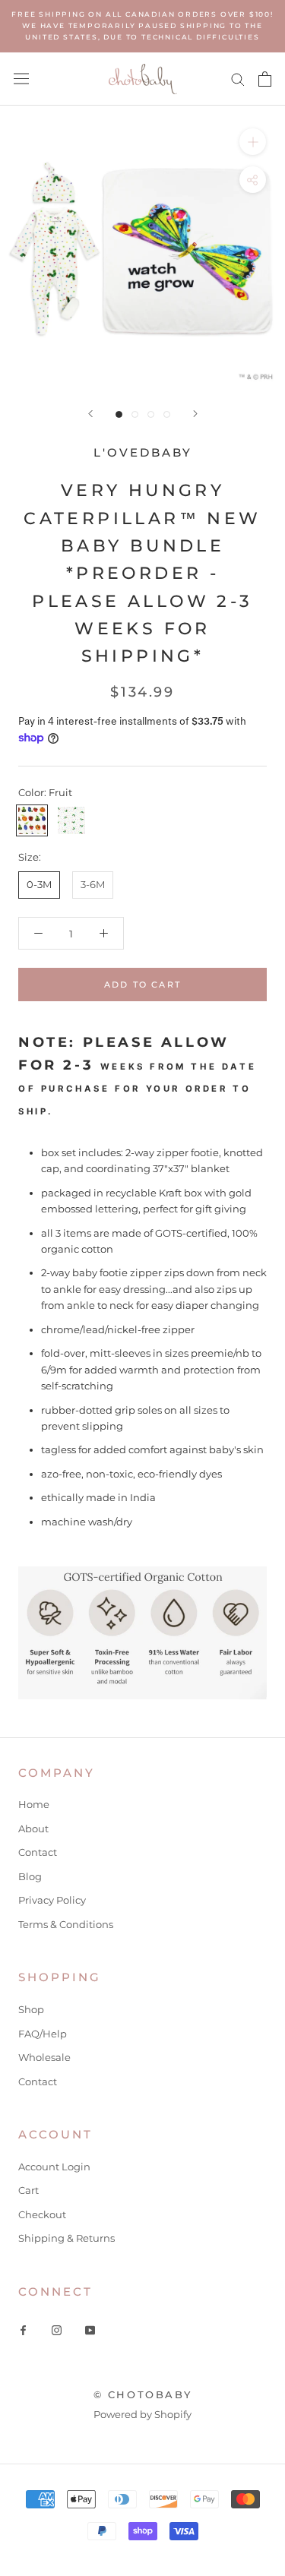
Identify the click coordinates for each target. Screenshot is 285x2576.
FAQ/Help (43, 2034)
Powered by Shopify (142, 2414)
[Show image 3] (151, 414)
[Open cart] (265, 79)
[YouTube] (90, 2329)
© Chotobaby (143, 2394)
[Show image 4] (167, 414)
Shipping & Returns (66, 2238)
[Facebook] (23, 2329)
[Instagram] (57, 2329)
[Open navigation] (21, 79)
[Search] (238, 79)
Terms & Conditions (66, 1924)
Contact (38, 1852)
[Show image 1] (119, 414)
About (33, 1828)
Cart (28, 2190)
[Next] (195, 414)
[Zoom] (253, 142)
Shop (31, 2009)
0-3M (39, 884)
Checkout (42, 2214)
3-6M (93, 884)
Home (34, 1804)
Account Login (54, 2167)
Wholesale (44, 2057)
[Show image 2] (135, 414)
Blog (30, 1876)
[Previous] (90, 414)
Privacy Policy (52, 1900)
